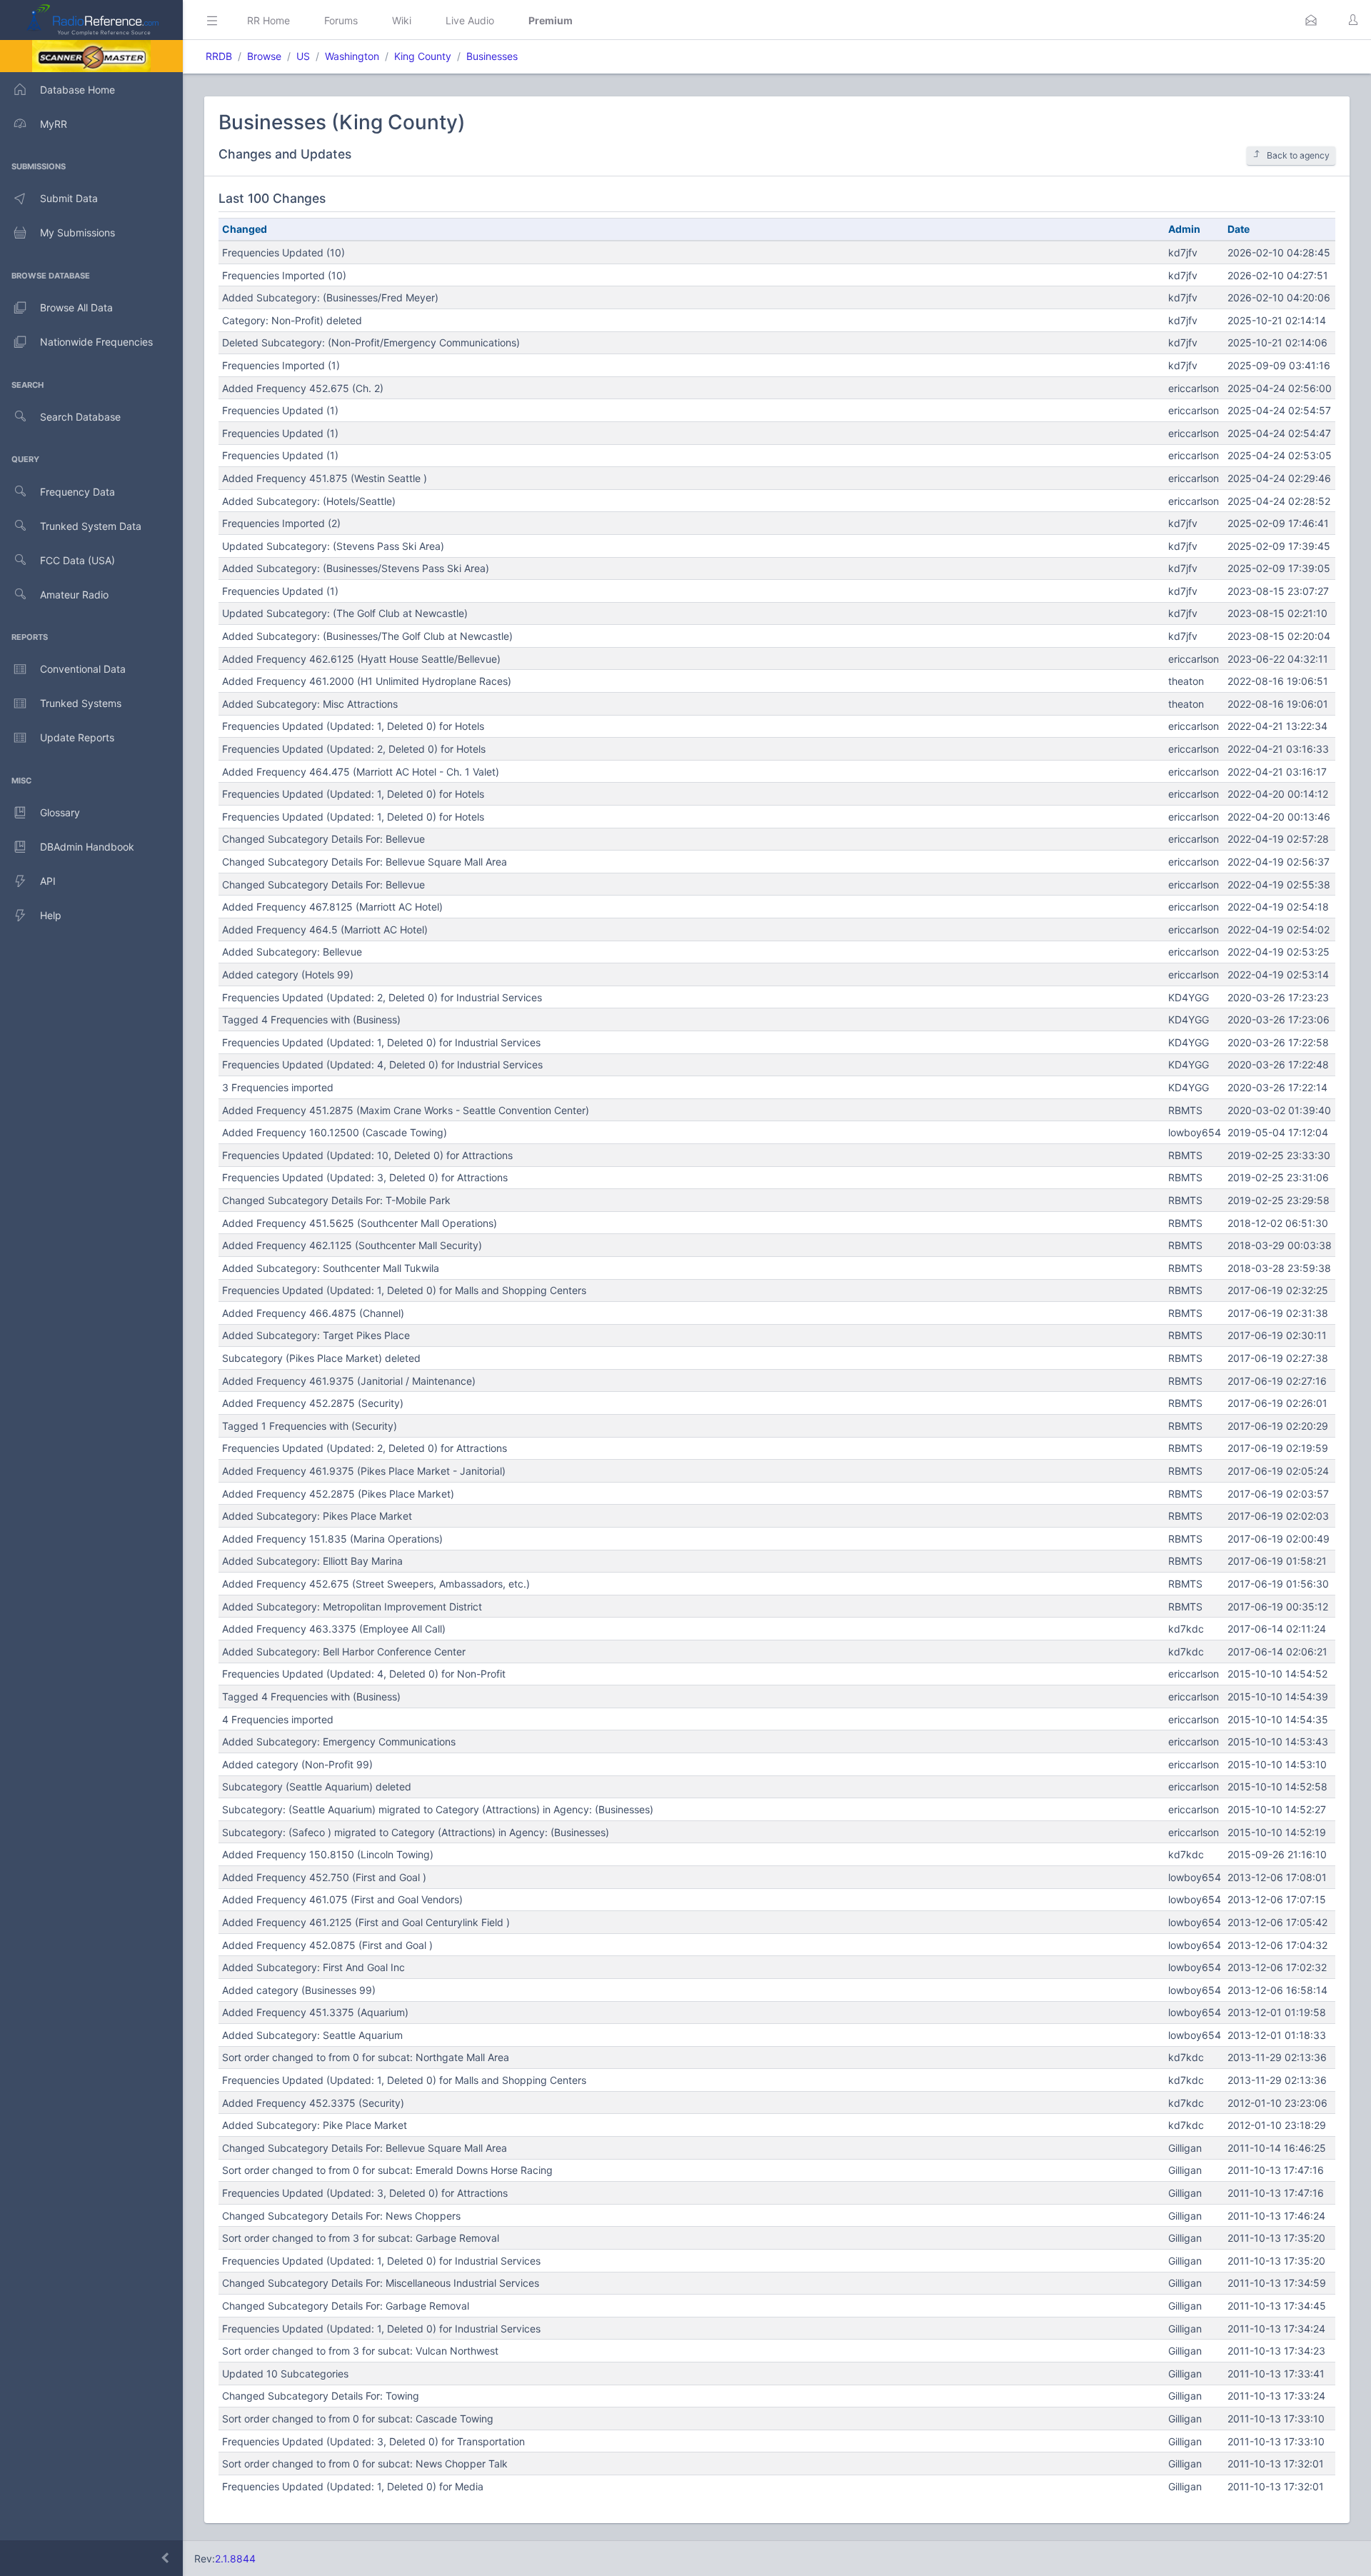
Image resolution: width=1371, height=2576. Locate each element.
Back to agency (1298, 155)
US (303, 56)
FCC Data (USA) (77, 560)
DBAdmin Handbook (87, 847)
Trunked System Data (91, 526)
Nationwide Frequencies (96, 342)
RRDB (219, 56)
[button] (1311, 20)
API (48, 881)
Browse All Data (76, 307)
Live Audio (470, 20)
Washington (352, 56)
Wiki (402, 20)
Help (51, 915)
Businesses (492, 56)
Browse (264, 56)
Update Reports (77, 737)
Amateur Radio (74, 595)
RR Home (268, 20)
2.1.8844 (235, 2559)
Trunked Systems (81, 703)
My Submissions (77, 232)
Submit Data (69, 198)
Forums (341, 20)
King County (423, 56)
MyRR (54, 124)
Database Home (77, 90)
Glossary (60, 812)
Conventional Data (83, 669)
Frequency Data (77, 492)
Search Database (80, 417)
